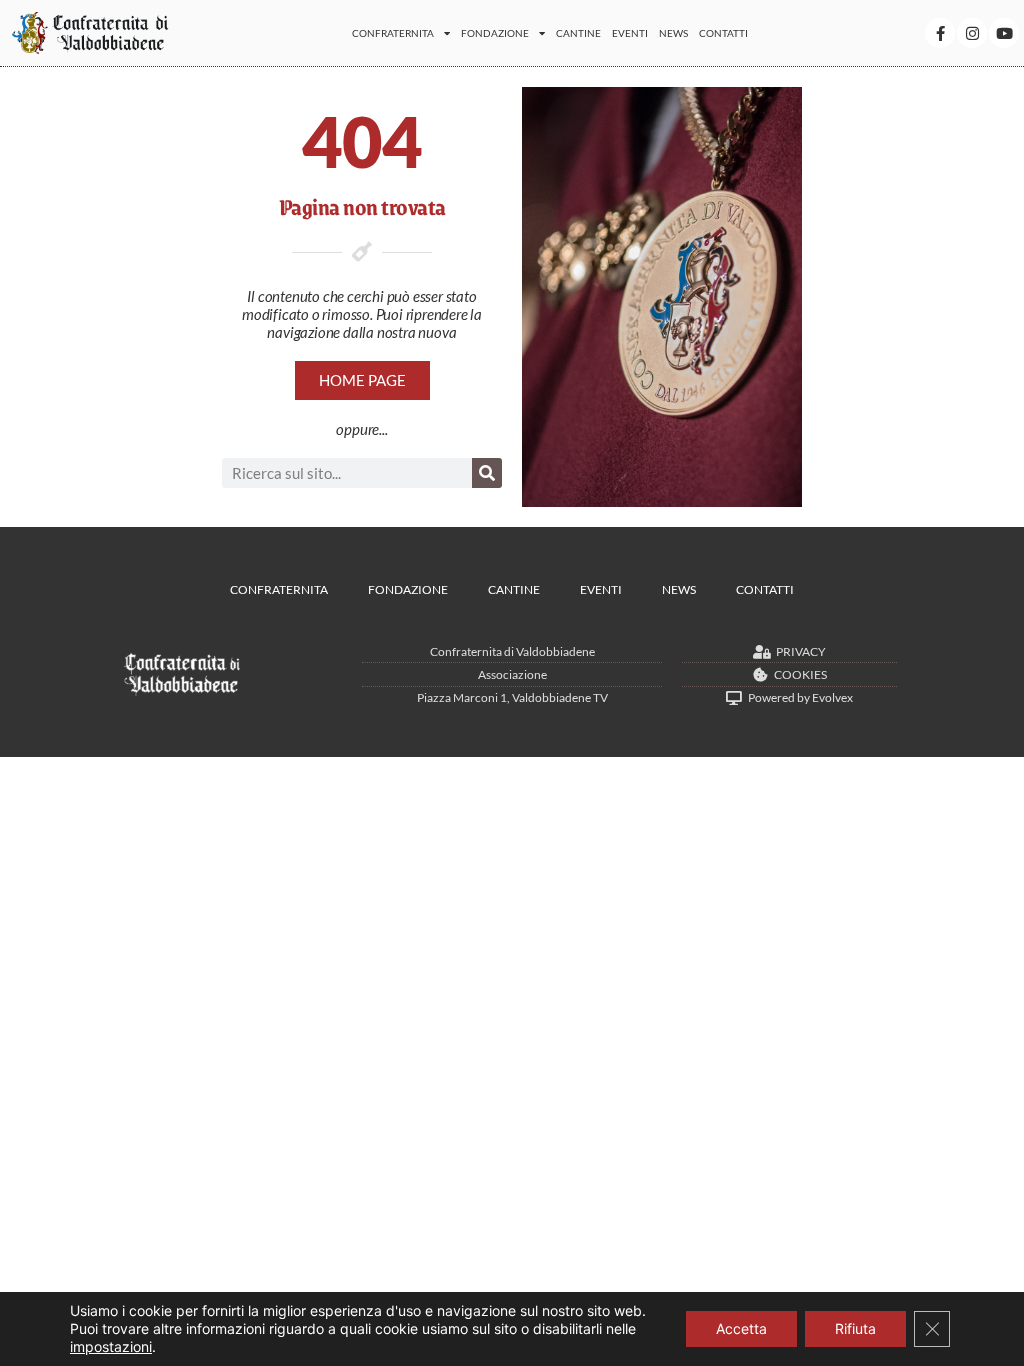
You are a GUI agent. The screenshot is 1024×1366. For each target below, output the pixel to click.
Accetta (741, 1328)
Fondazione (495, 33)
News (673, 33)
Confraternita (393, 33)
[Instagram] (972, 33)
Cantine (578, 33)
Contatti (723, 33)
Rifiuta (855, 1328)
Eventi (630, 33)
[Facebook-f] (940, 33)
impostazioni (111, 1346)
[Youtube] (1004, 33)
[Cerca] (487, 473)
